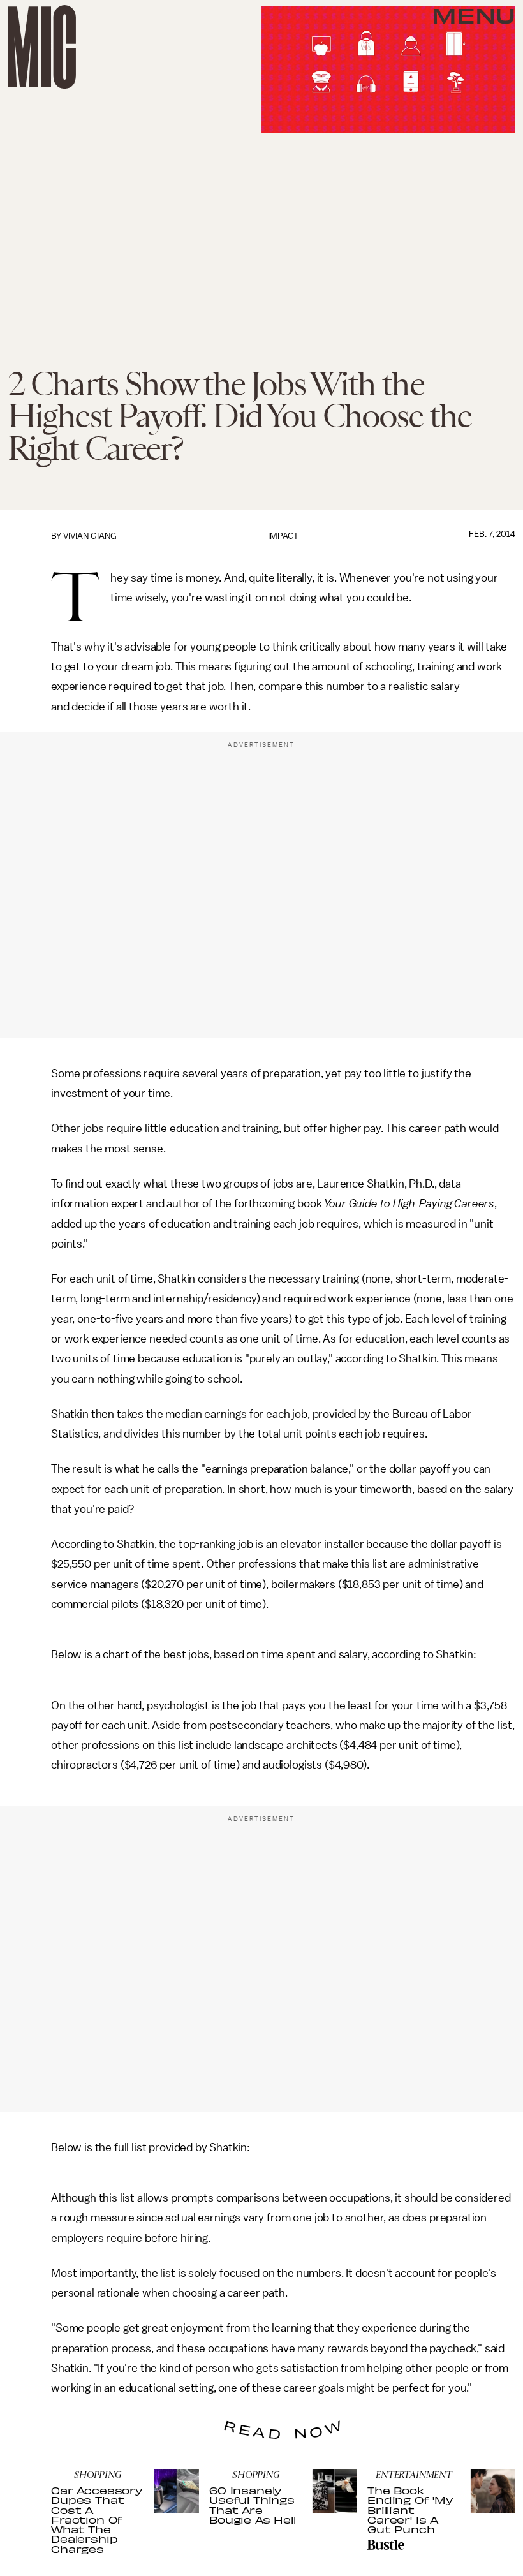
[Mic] (42, 47)
